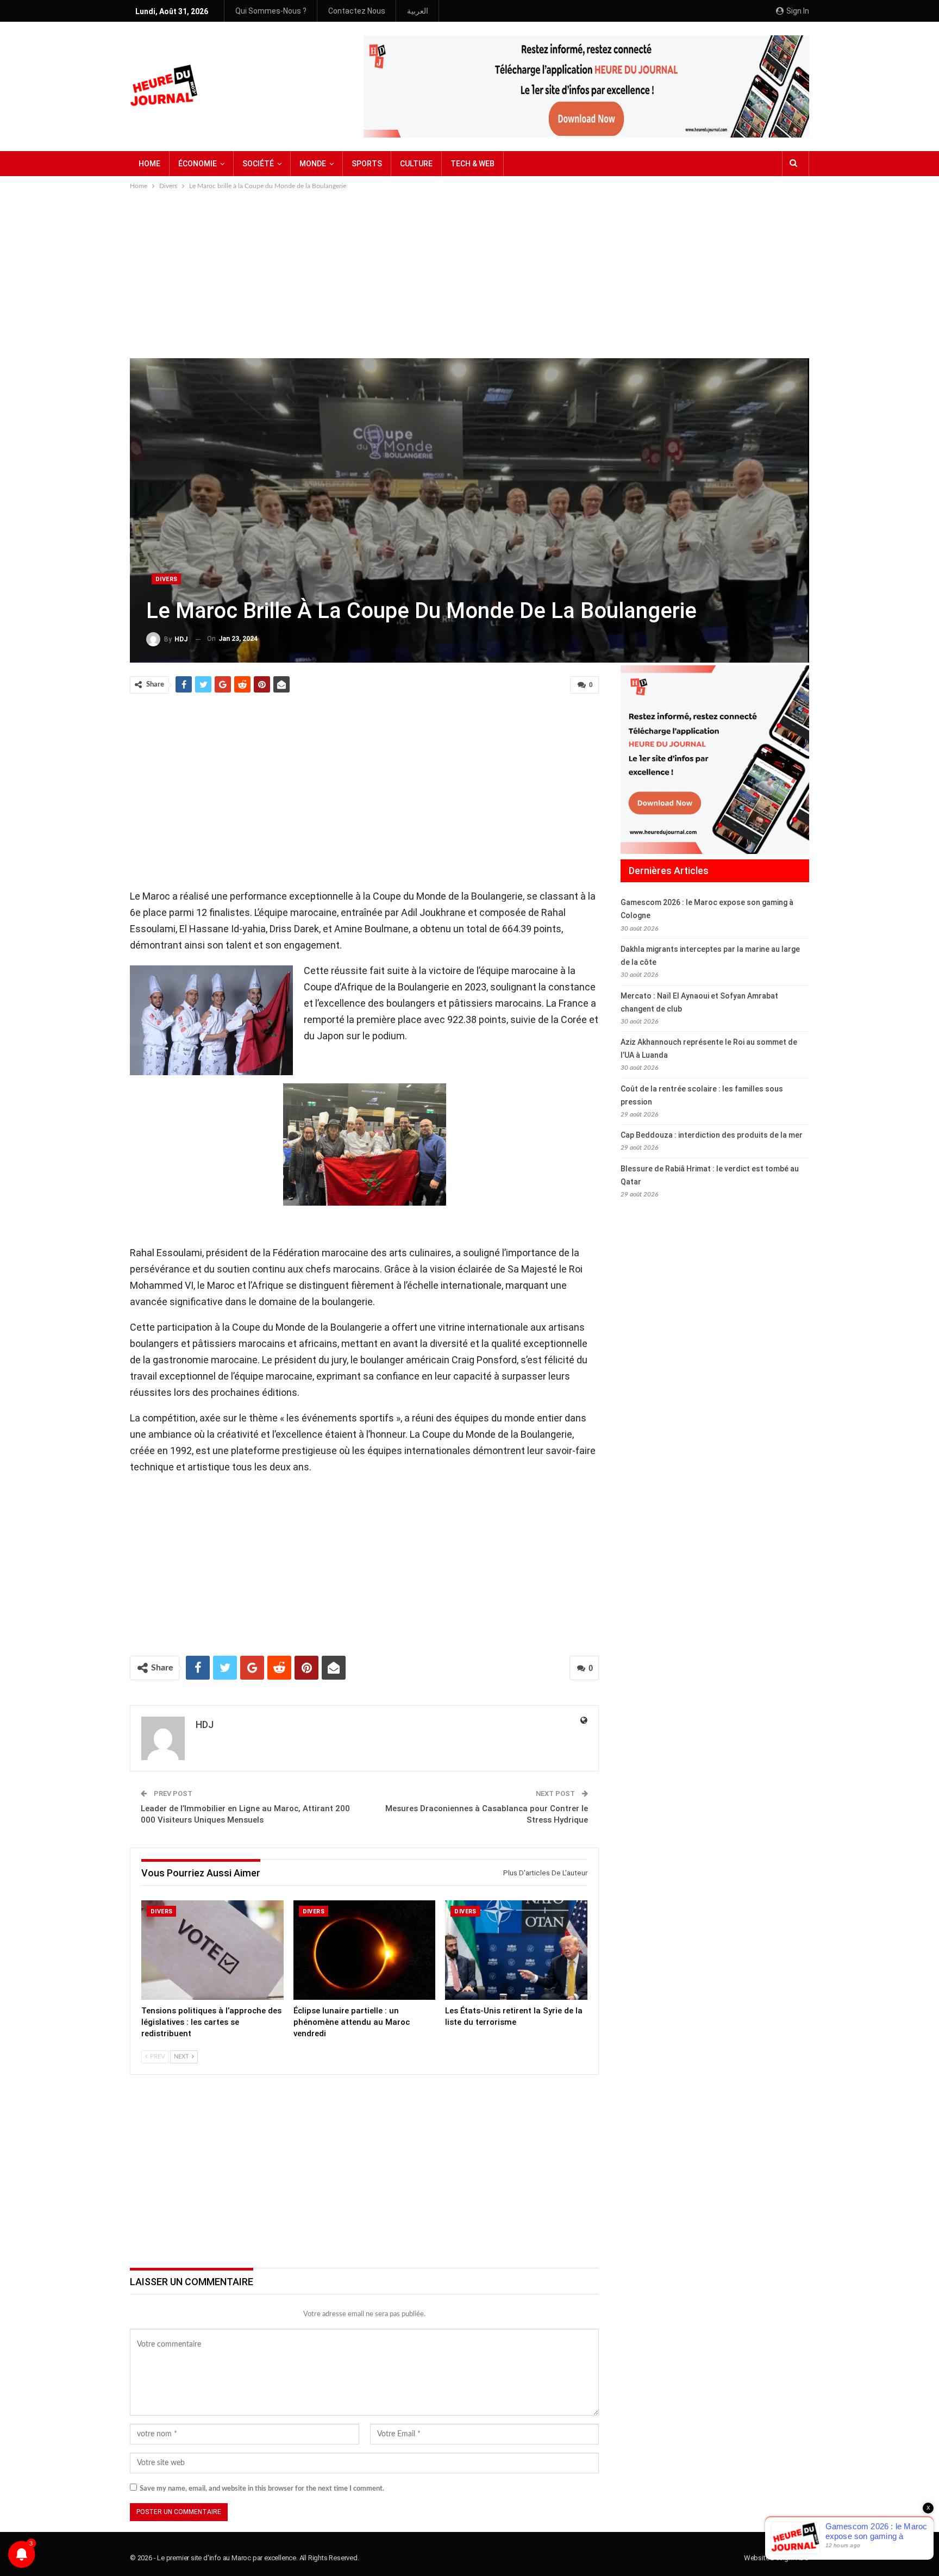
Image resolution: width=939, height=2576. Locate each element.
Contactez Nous (357, 11)
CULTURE (416, 164)
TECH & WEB (472, 164)
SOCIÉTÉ (258, 164)
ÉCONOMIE (198, 164)
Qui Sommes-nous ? (271, 11)
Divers (166, 579)
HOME (149, 164)
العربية (418, 11)
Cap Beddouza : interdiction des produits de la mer (712, 1135)
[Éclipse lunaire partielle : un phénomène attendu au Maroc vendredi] (365, 1950)
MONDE (313, 164)
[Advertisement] (469, 273)
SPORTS (367, 164)
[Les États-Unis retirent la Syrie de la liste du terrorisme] (516, 1950)
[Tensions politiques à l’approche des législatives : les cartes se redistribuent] (212, 1950)
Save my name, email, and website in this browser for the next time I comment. (262, 2489)
